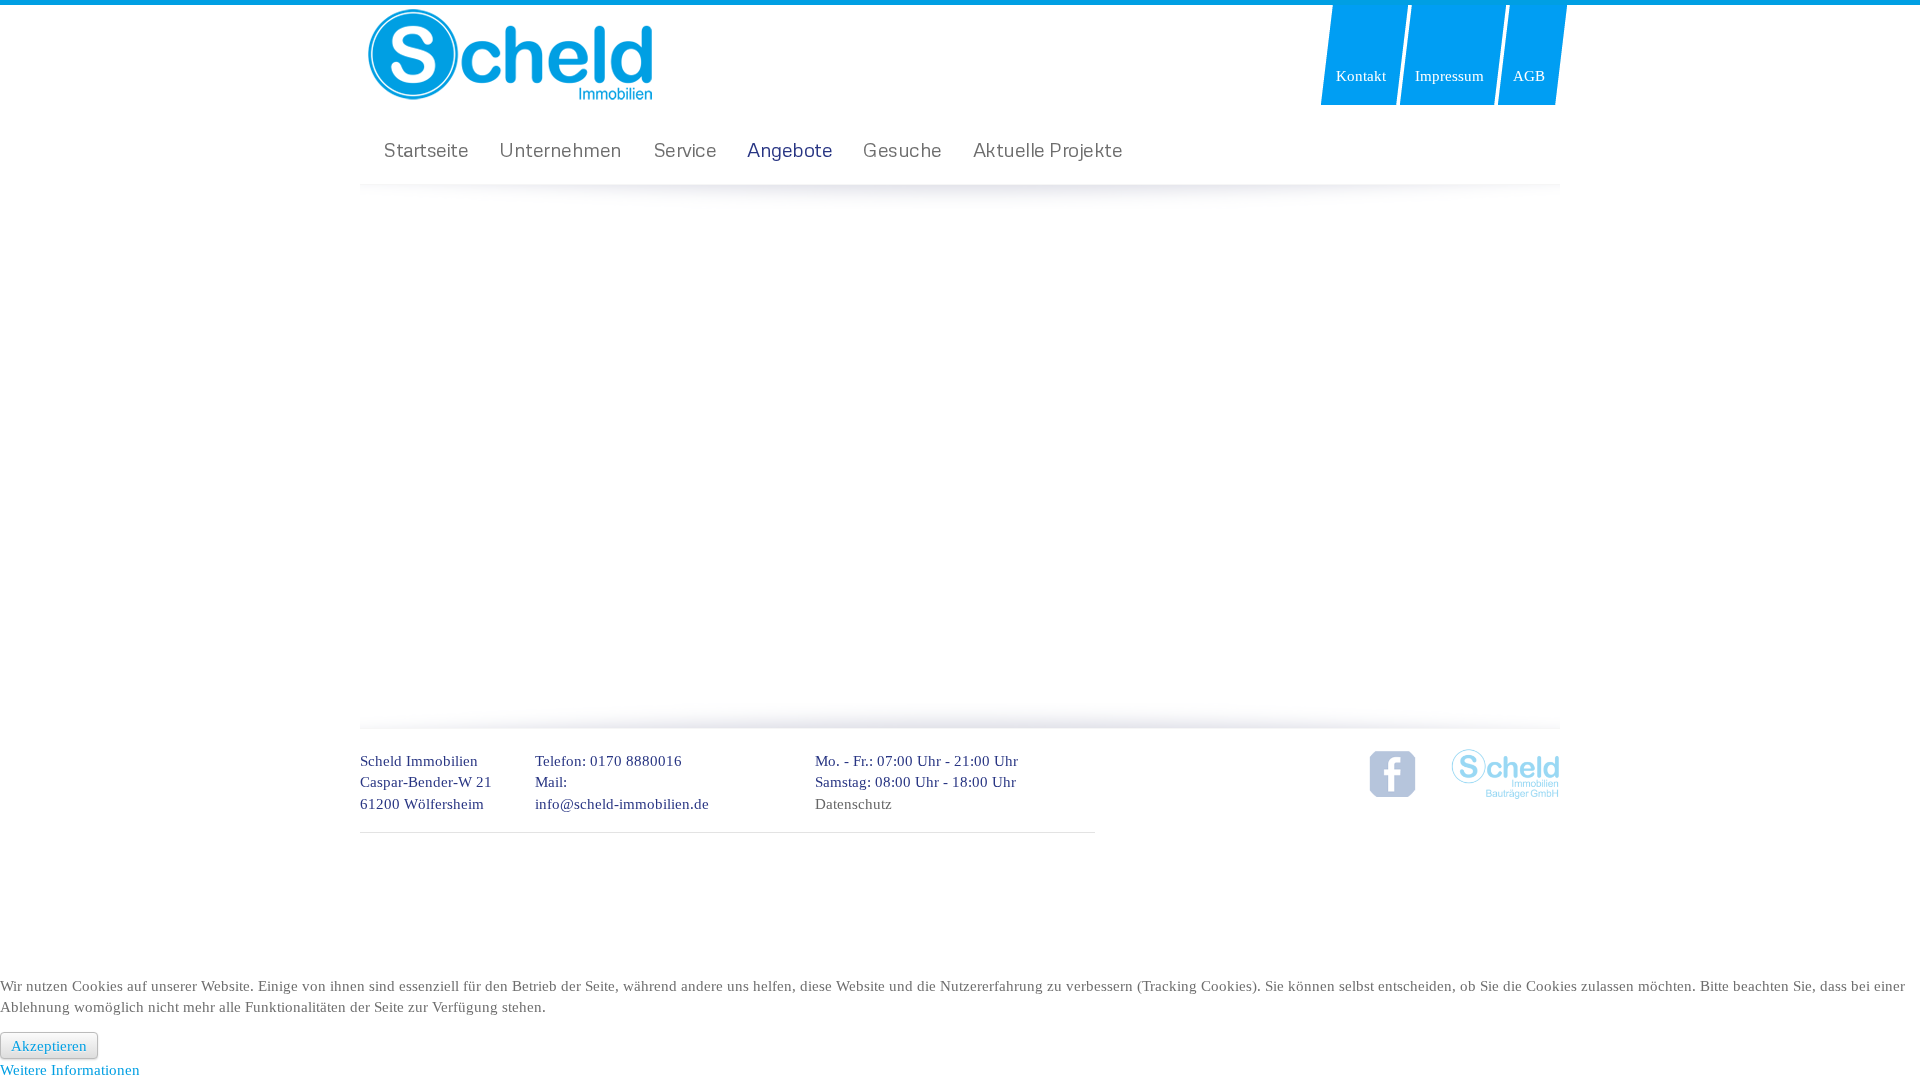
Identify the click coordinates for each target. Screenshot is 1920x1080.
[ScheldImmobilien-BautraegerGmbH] (1505, 772)
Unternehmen (560, 149)
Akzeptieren (49, 1045)
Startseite (425, 149)
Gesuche (902, 149)
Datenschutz (853, 803)
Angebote (789, 149)
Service (685, 149)
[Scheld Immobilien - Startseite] (535, 52)
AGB (1529, 75)
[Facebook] (1390, 772)
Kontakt (1361, 75)
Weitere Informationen (70, 1069)
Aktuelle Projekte (1048, 149)
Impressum (1449, 75)
